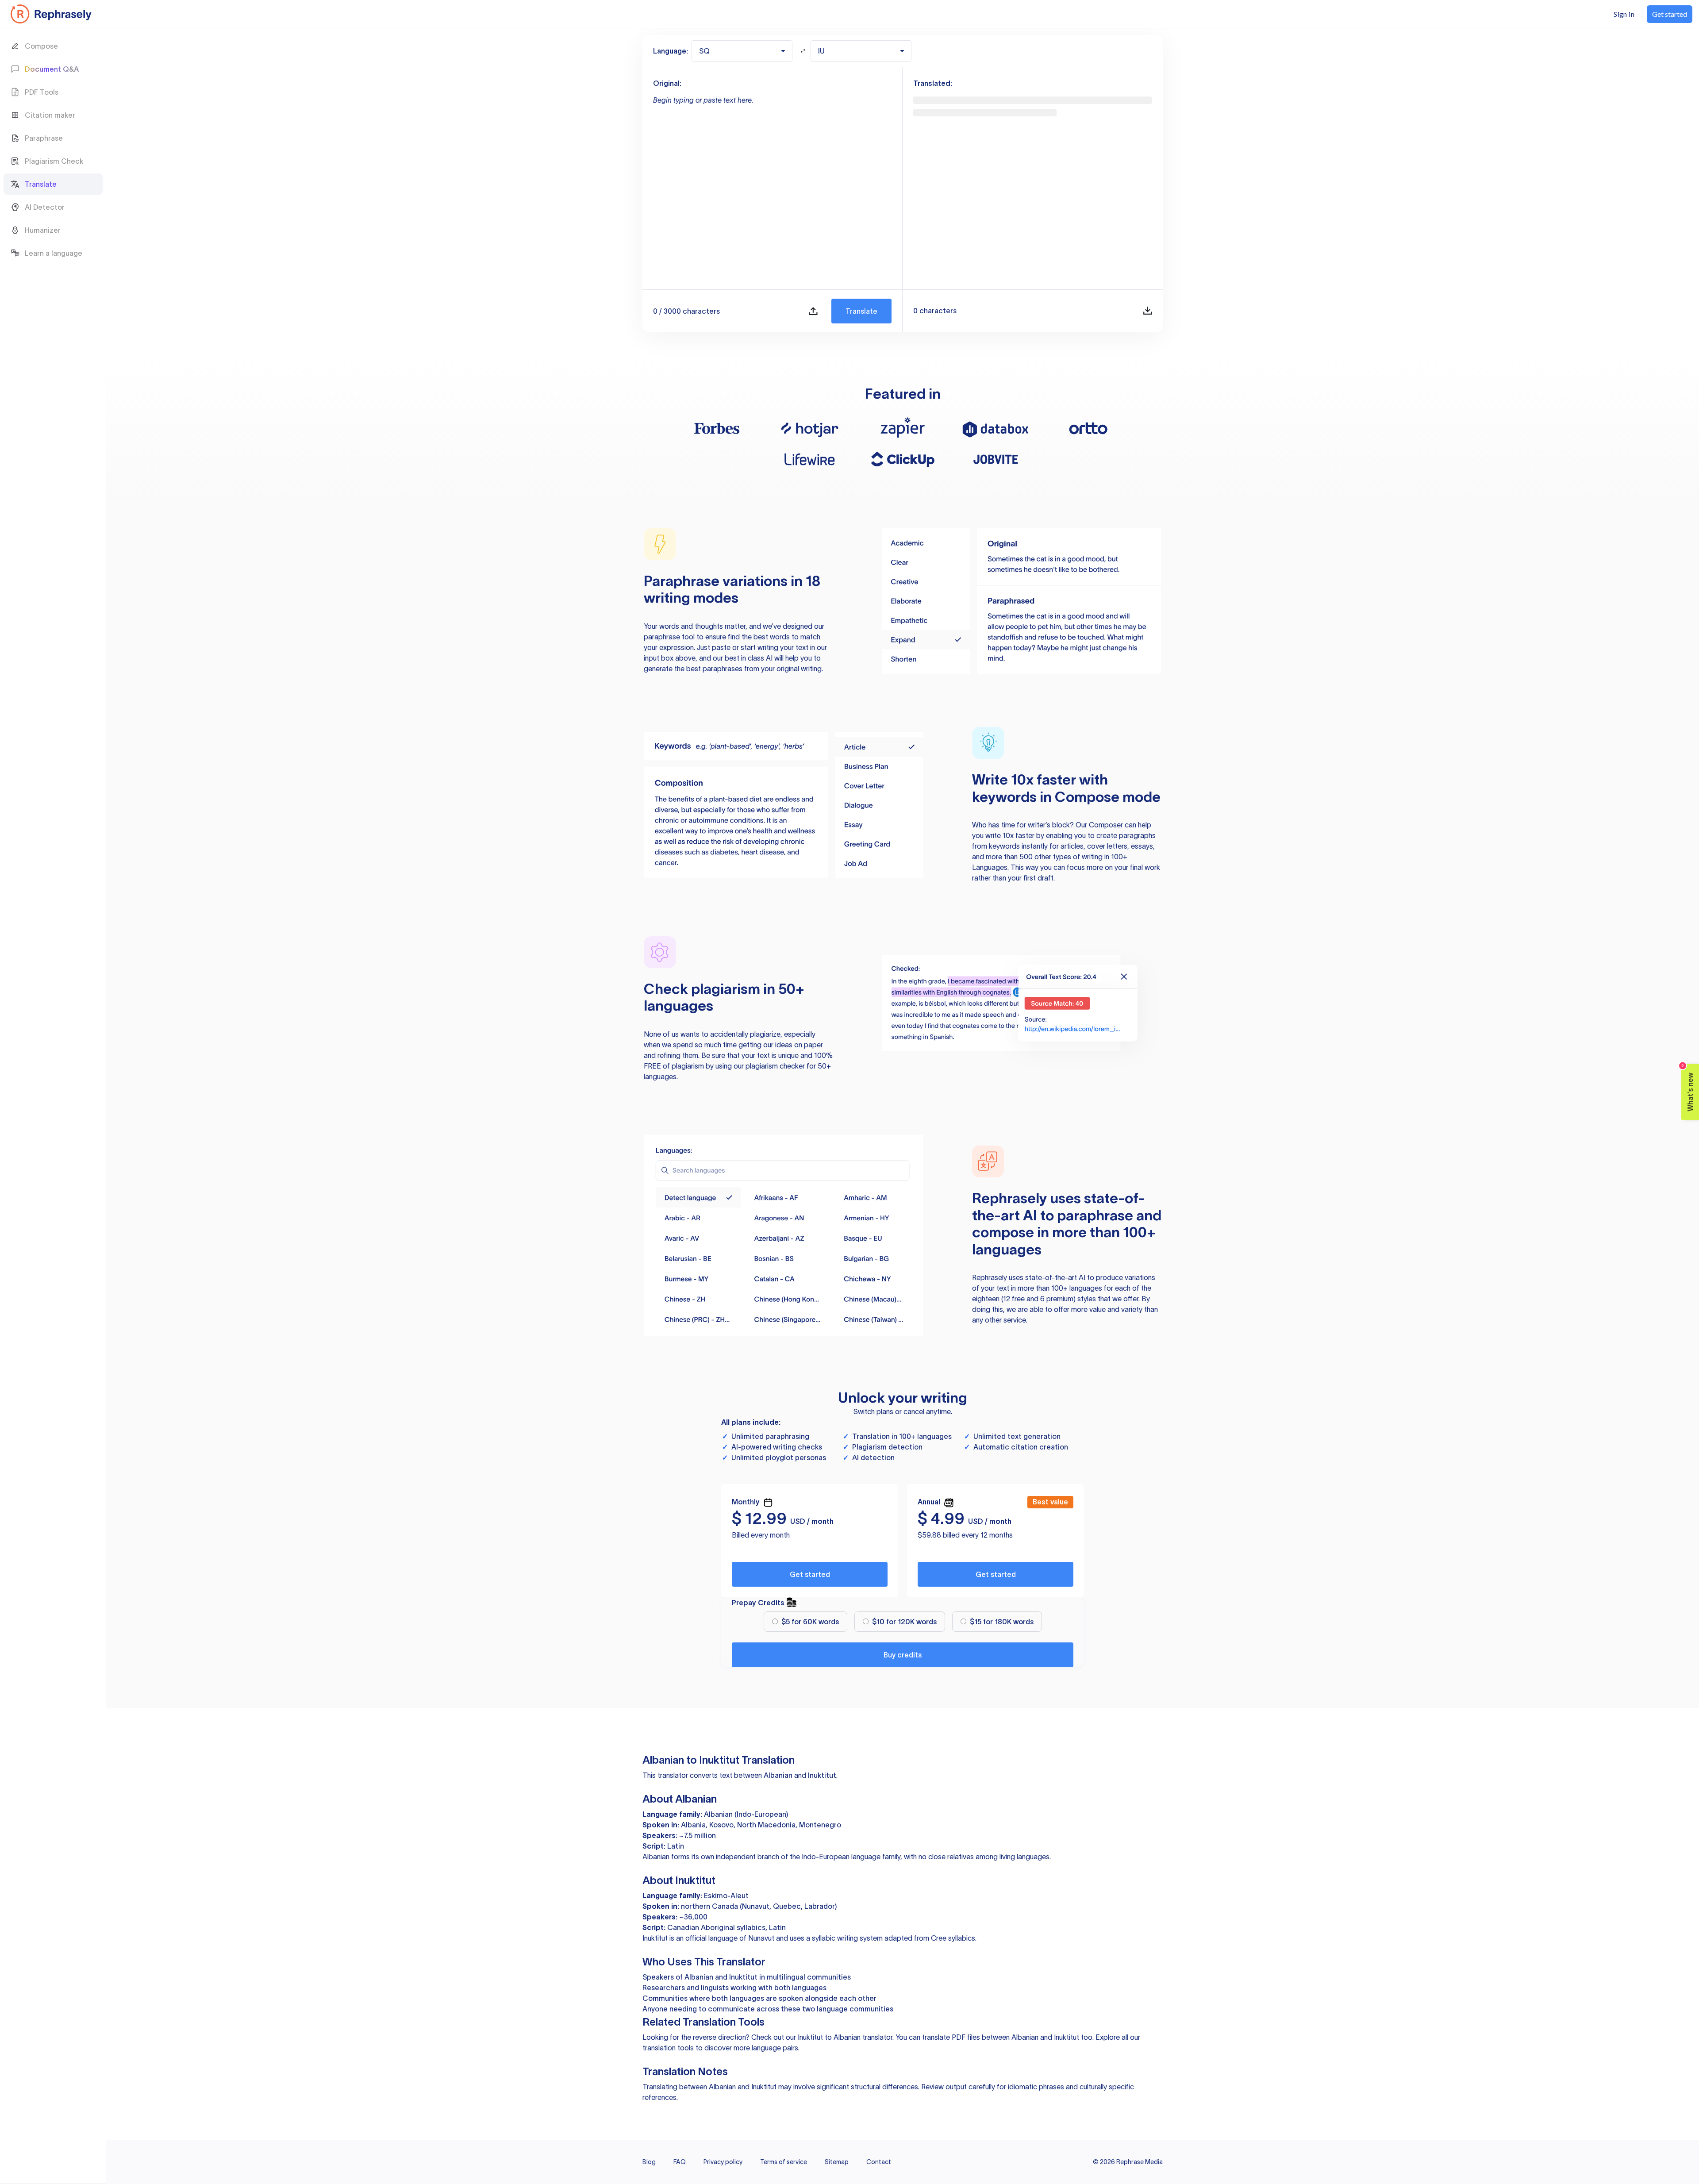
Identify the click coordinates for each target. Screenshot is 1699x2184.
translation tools (668, 2048)
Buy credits (903, 1655)
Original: (667, 83)
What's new (1688, 1088)
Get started (810, 1574)
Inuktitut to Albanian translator (845, 2037)
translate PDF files (951, 2037)
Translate (861, 311)
